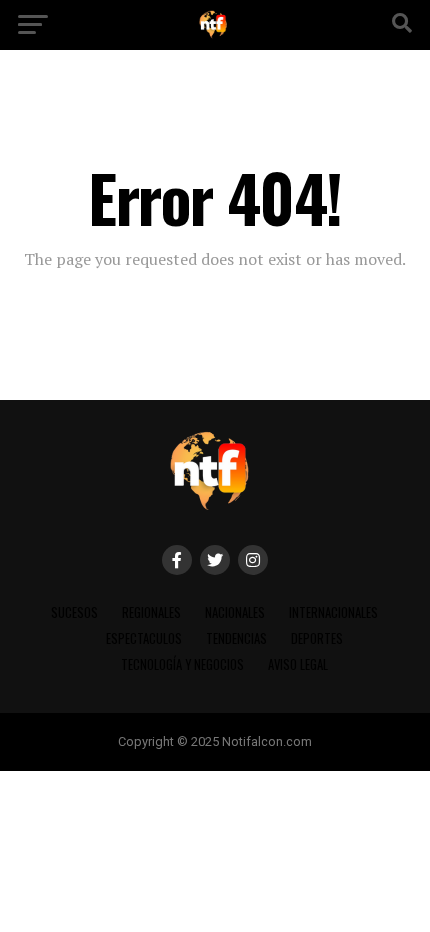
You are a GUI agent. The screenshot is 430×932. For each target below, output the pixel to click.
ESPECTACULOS (144, 638)
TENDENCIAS (236, 638)
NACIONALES (235, 612)
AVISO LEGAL (298, 664)
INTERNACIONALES (333, 612)
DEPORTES (317, 638)
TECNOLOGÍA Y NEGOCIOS (182, 664)
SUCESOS (74, 612)
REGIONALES (151, 612)
